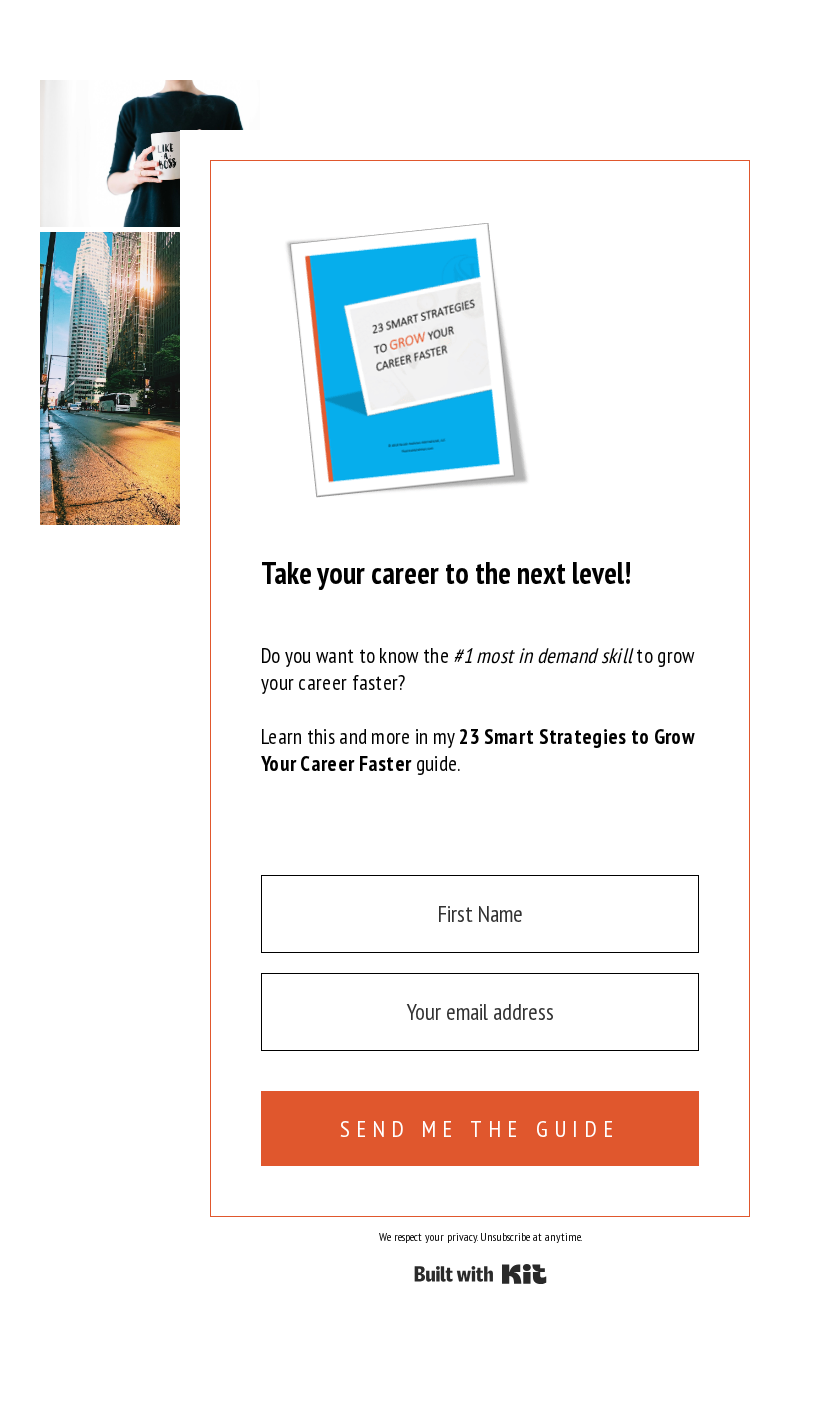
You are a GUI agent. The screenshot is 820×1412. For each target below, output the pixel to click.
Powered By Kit (480, 1274)
